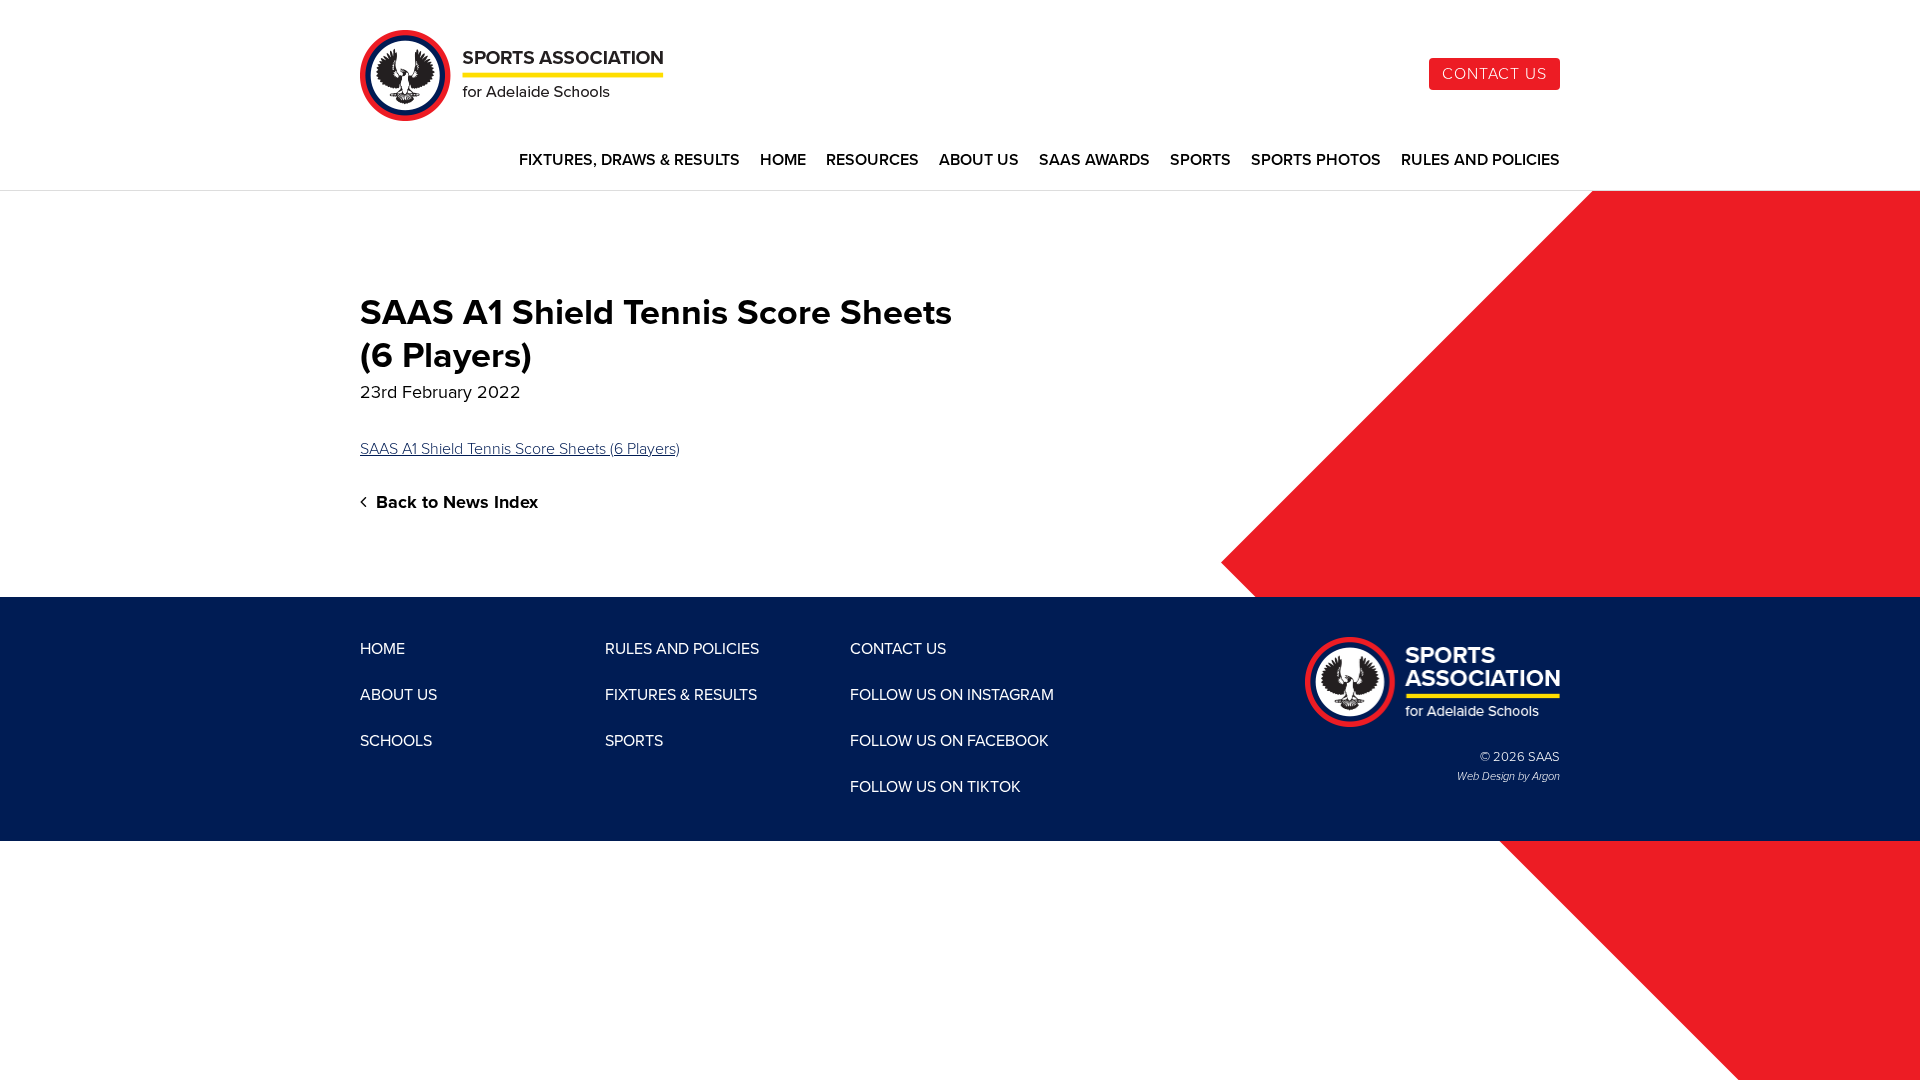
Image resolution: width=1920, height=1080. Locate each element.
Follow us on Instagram (952, 695)
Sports (1200, 160)
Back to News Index (454, 502)
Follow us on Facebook (949, 741)
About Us (979, 160)
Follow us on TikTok (935, 787)
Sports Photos (1316, 160)
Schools (396, 741)
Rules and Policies (1480, 160)
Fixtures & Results (681, 695)
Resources (872, 160)
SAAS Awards (1094, 160)
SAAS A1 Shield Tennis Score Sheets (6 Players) (520, 449)
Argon (1546, 776)
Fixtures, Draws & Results (629, 160)
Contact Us (1494, 74)
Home (783, 160)
